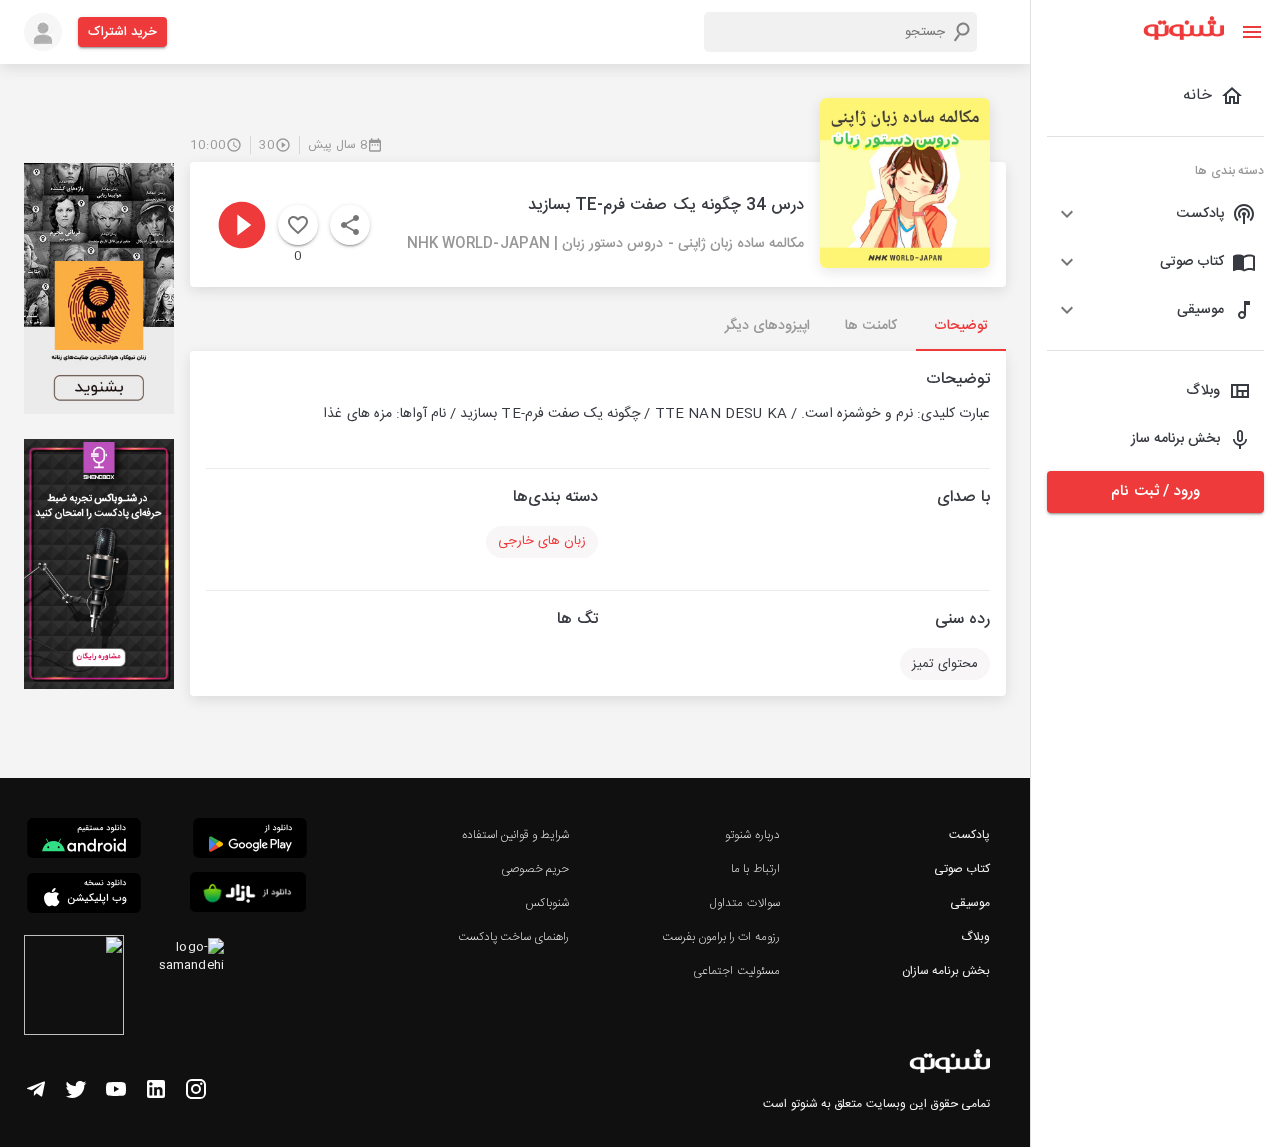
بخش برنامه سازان (946, 971)
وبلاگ (975, 937)
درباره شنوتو (752, 835)
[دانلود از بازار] (248, 895)
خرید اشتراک (122, 32)
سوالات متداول (744, 903)
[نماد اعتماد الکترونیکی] (74, 988)
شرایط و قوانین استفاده (515, 835)
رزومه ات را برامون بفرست (721, 937)
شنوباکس (547, 903)
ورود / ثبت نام (1155, 491)
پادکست (969, 835)
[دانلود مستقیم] (84, 841)
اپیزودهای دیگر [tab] (767, 326)
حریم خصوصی (535, 869)
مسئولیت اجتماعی (736, 971)
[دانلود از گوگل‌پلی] (250, 841)
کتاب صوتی (962, 869)
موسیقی (970, 903)
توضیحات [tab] (961, 326)
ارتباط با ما (755, 869)
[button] (1155, 214)
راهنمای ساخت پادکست (513, 937)
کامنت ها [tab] (870, 326)
